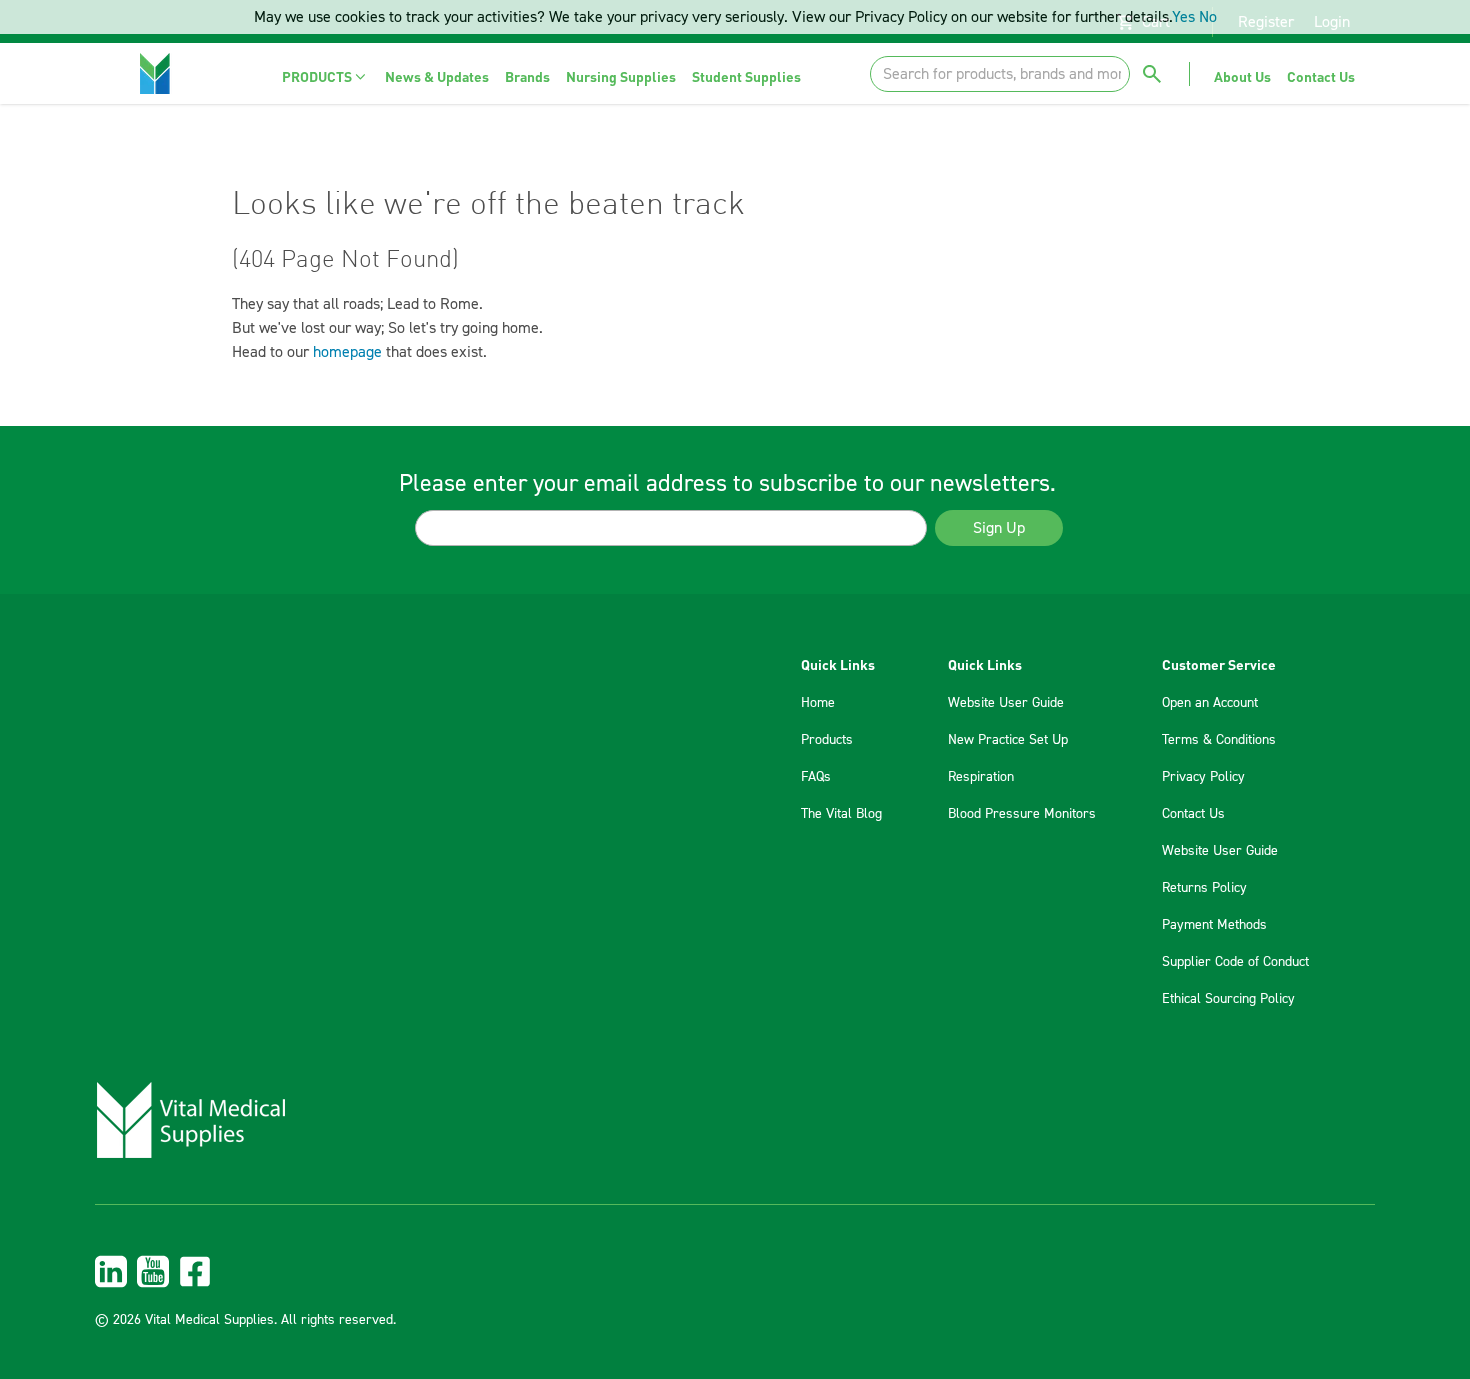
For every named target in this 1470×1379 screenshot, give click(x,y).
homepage (347, 352)
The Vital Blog (841, 814)
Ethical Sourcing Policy (1228, 999)
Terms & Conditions (1219, 740)
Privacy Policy (1203, 777)
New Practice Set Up (1008, 740)
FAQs (816, 777)
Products (827, 740)
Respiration (981, 777)
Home (818, 703)
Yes (1183, 17)
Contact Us (1193, 814)
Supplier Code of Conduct (1235, 962)
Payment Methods (1214, 925)
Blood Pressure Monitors (1022, 814)
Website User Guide (1006, 703)
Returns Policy (1204, 888)
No (1208, 17)
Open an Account (1210, 703)
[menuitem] (325, 76)
